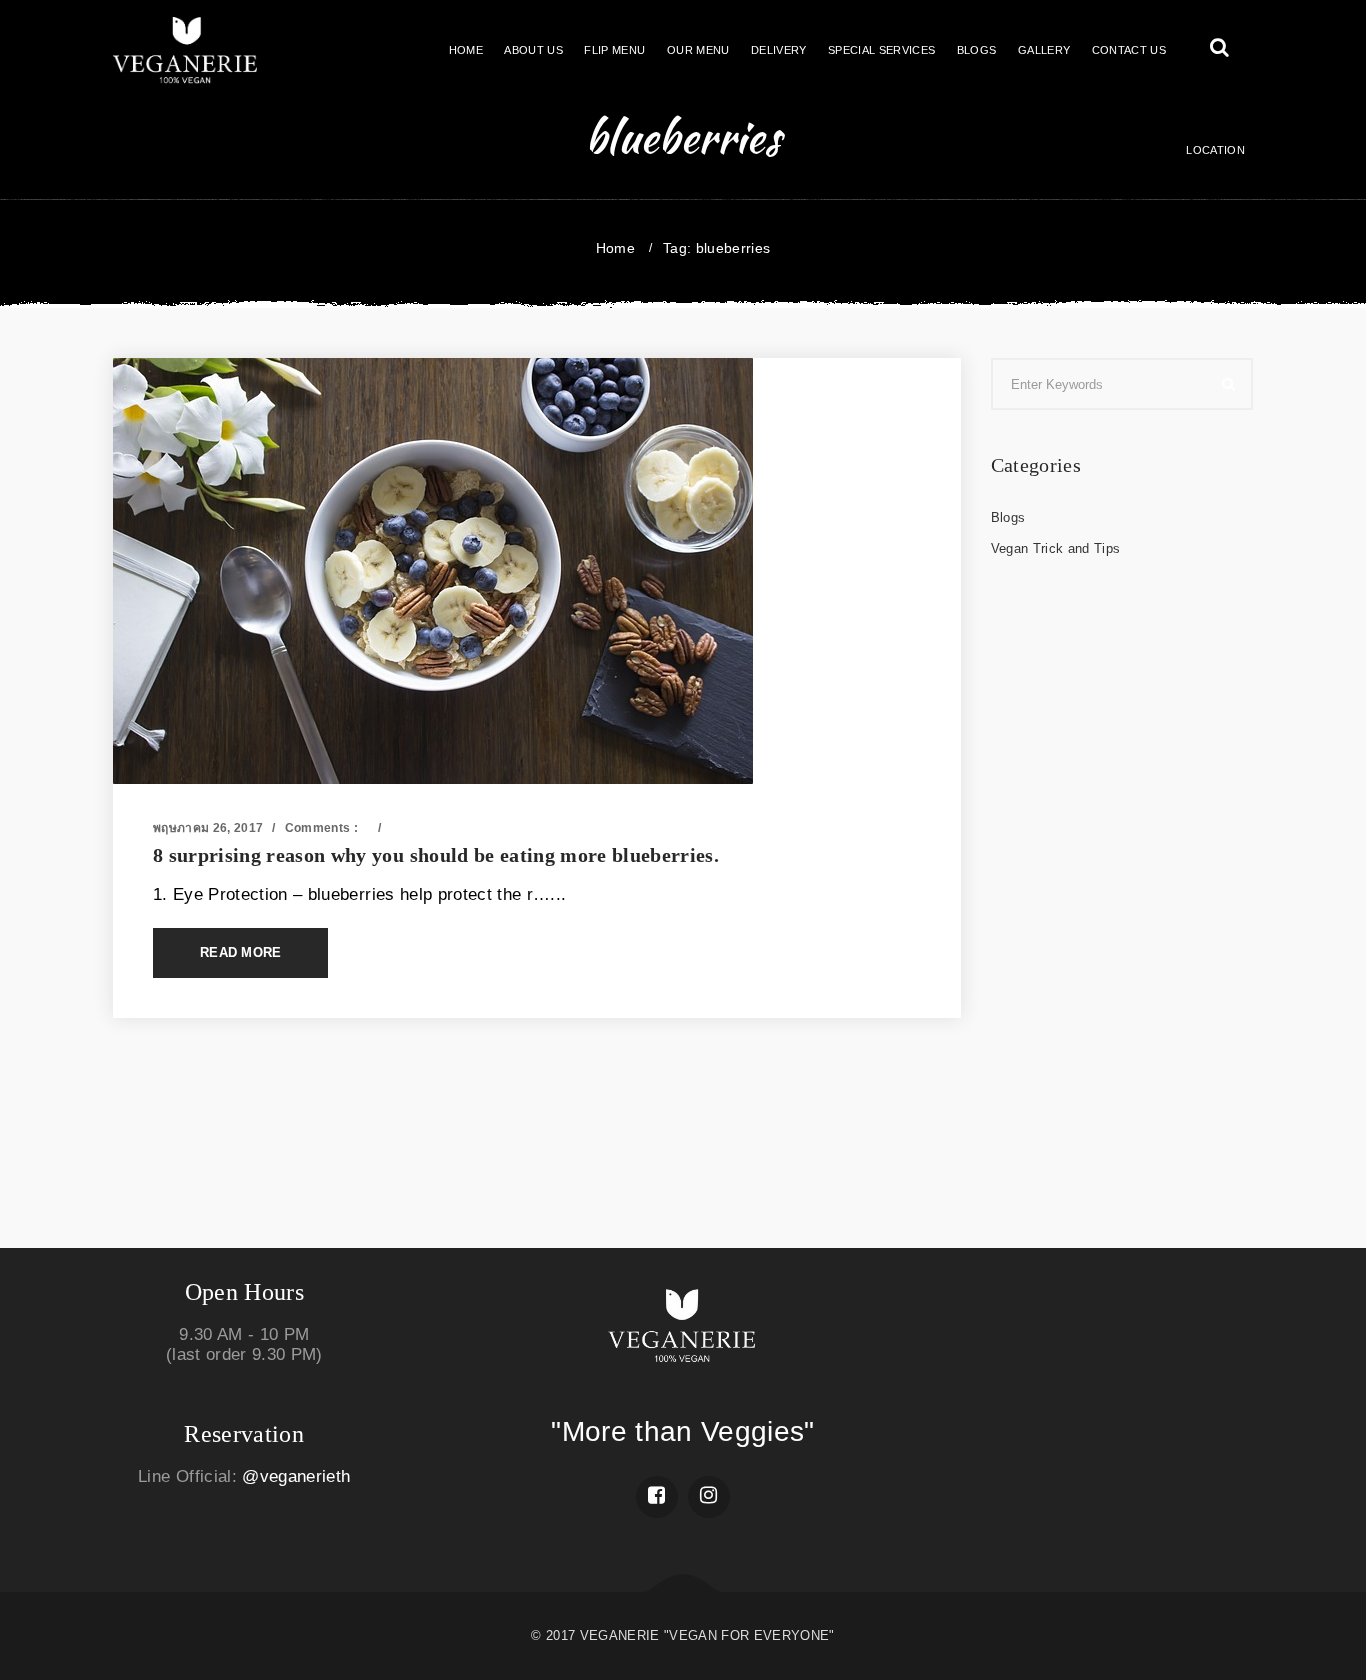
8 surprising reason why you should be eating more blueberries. (436, 855)
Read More (240, 952)
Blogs (407, 828)
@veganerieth (296, 1476)
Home (615, 248)
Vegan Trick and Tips (1056, 548)
